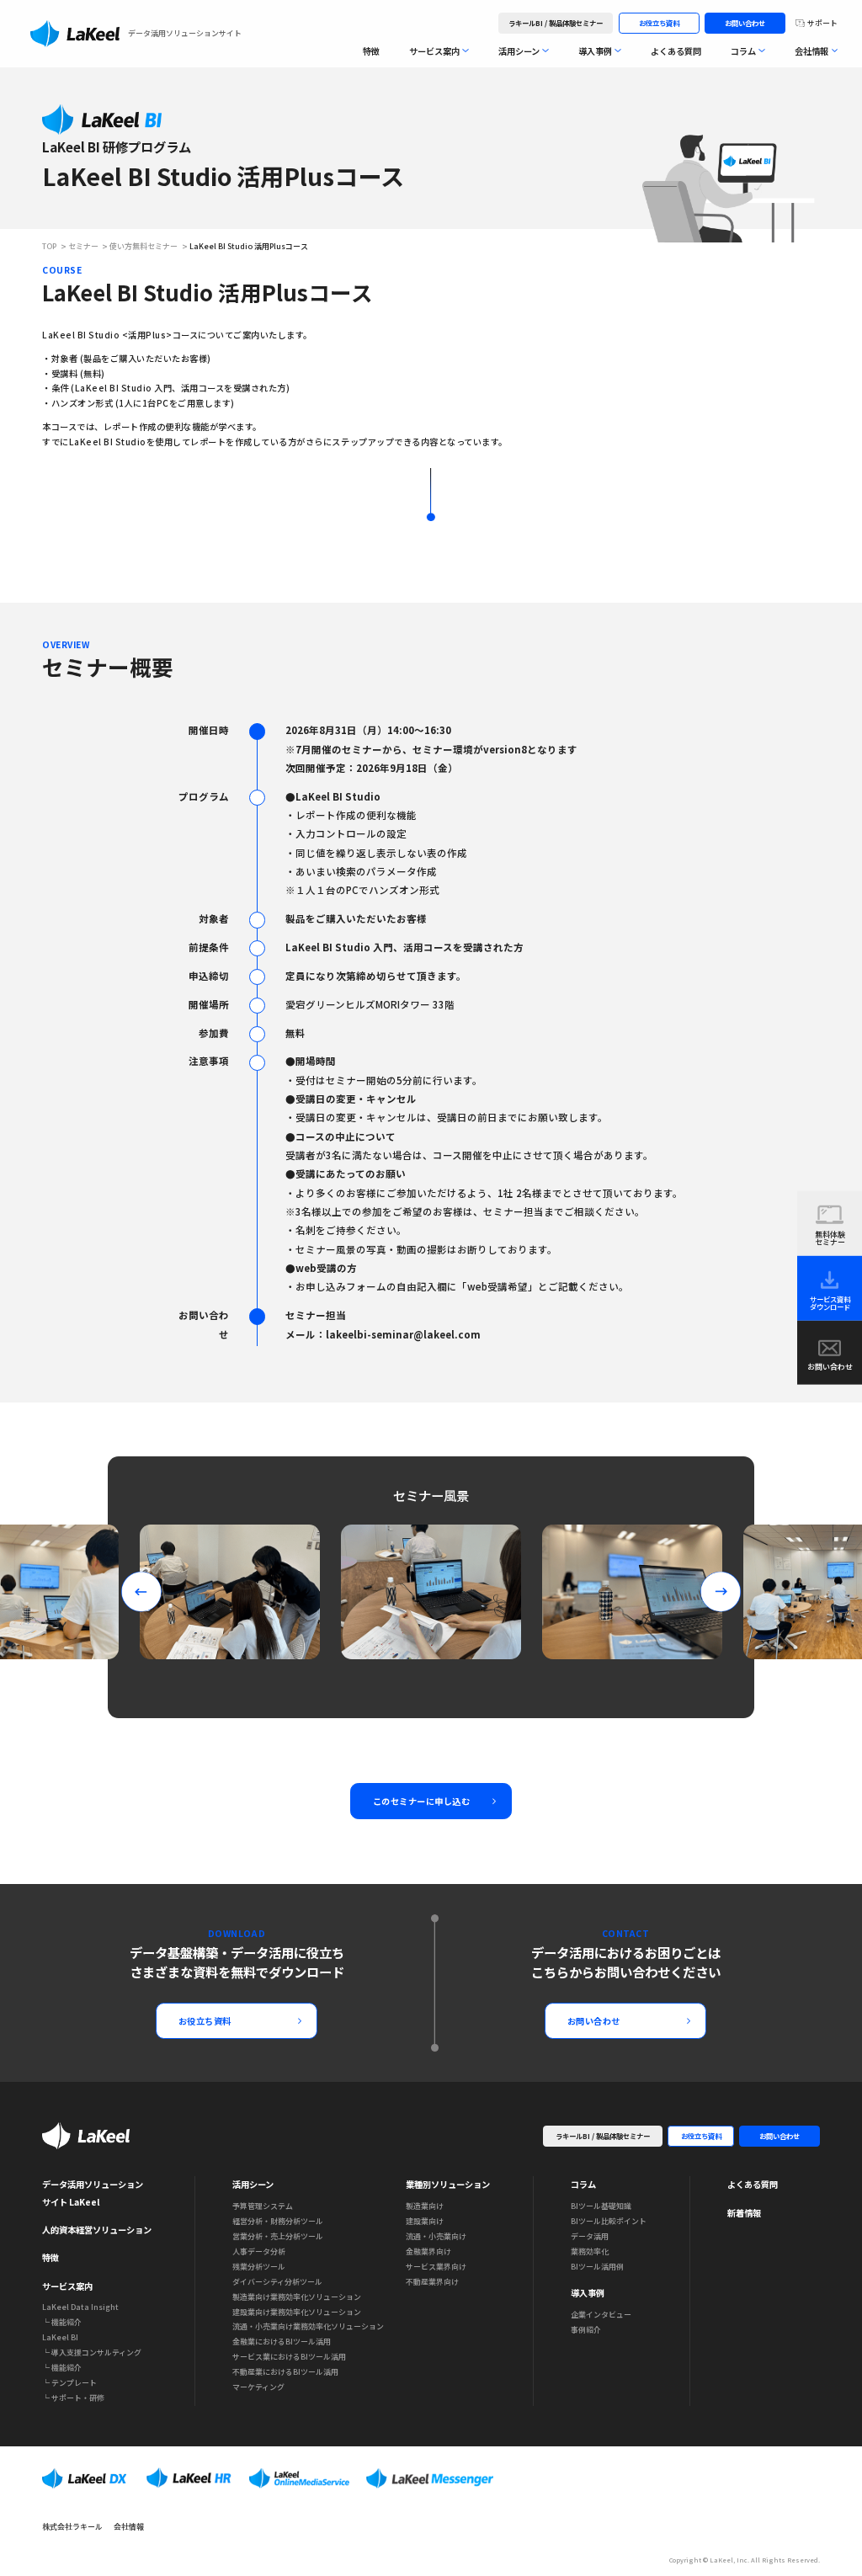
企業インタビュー (601, 2315)
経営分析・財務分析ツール (278, 2221)
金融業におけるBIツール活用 (282, 2342)
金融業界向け (428, 2251)
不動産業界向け (432, 2282)
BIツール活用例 (597, 2267)
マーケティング (258, 2387)
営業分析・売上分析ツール (278, 2236)
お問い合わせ (745, 23)
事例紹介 (586, 2330)
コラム (743, 51)
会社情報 (811, 51)
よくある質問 (676, 51)
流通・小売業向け (436, 2236)
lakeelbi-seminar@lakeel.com (403, 1334)
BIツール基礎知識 (601, 2206)
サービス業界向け (436, 2267)
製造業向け (425, 2206)
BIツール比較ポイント (609, 2221)
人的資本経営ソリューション (97, 2230)
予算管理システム (263, 2206)
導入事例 (595, 51)
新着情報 (744, 2213)
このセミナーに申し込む (422, 1801)
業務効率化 (590, 2251)
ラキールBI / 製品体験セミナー (556, 23)
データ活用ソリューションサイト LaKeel (93, 2193)
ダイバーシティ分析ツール (277, 2282)
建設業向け (425, 2221)
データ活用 (590, 2236)
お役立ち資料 (659, 23)
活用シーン (519, 51)
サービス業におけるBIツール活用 (289, 2357)
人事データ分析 (259, 2251)
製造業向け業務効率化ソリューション (297, 2297)
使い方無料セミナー (144, 247)
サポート (822, 23)
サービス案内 (434, 51)
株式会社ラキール (72, 2527)
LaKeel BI (60, 2337)
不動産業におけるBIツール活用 (285, 2372)
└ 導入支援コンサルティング (92, 2352)
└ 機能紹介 (62, 2322)
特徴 (371, 51)
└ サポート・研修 (73, 2398)
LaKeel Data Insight (80, 2307)
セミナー (83, 247)
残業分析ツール (259, 2267)
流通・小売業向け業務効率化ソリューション (308, 2326)
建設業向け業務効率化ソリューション (297, 2312)
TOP (49, 247)
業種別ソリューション (448, 2184)
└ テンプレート (69, 2383)
